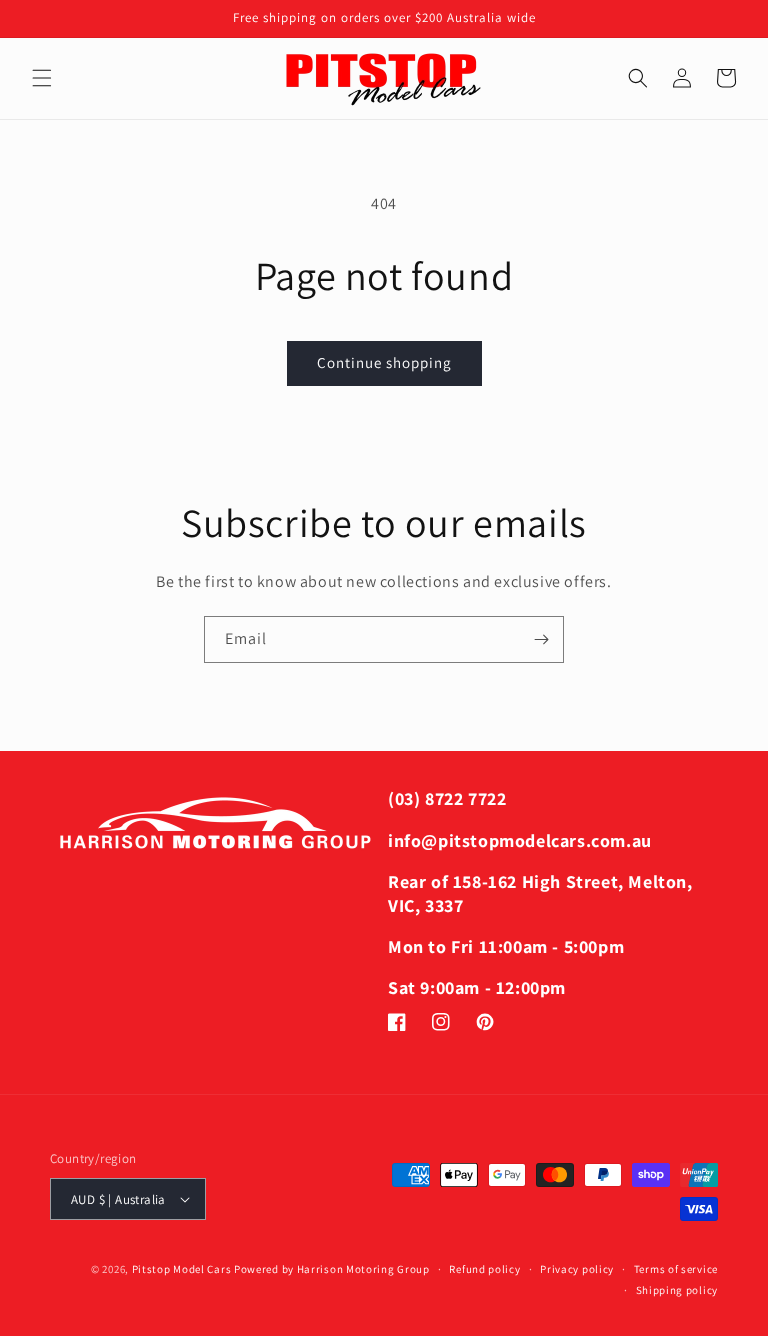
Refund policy (484, 1269)
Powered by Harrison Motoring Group (332, 1269)
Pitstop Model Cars (182, 1269)
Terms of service (676, 1269)
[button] (42, 78)
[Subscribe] (541, 639)
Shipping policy (677, 1290)
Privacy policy (577, 1269)
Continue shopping (384, 362)
